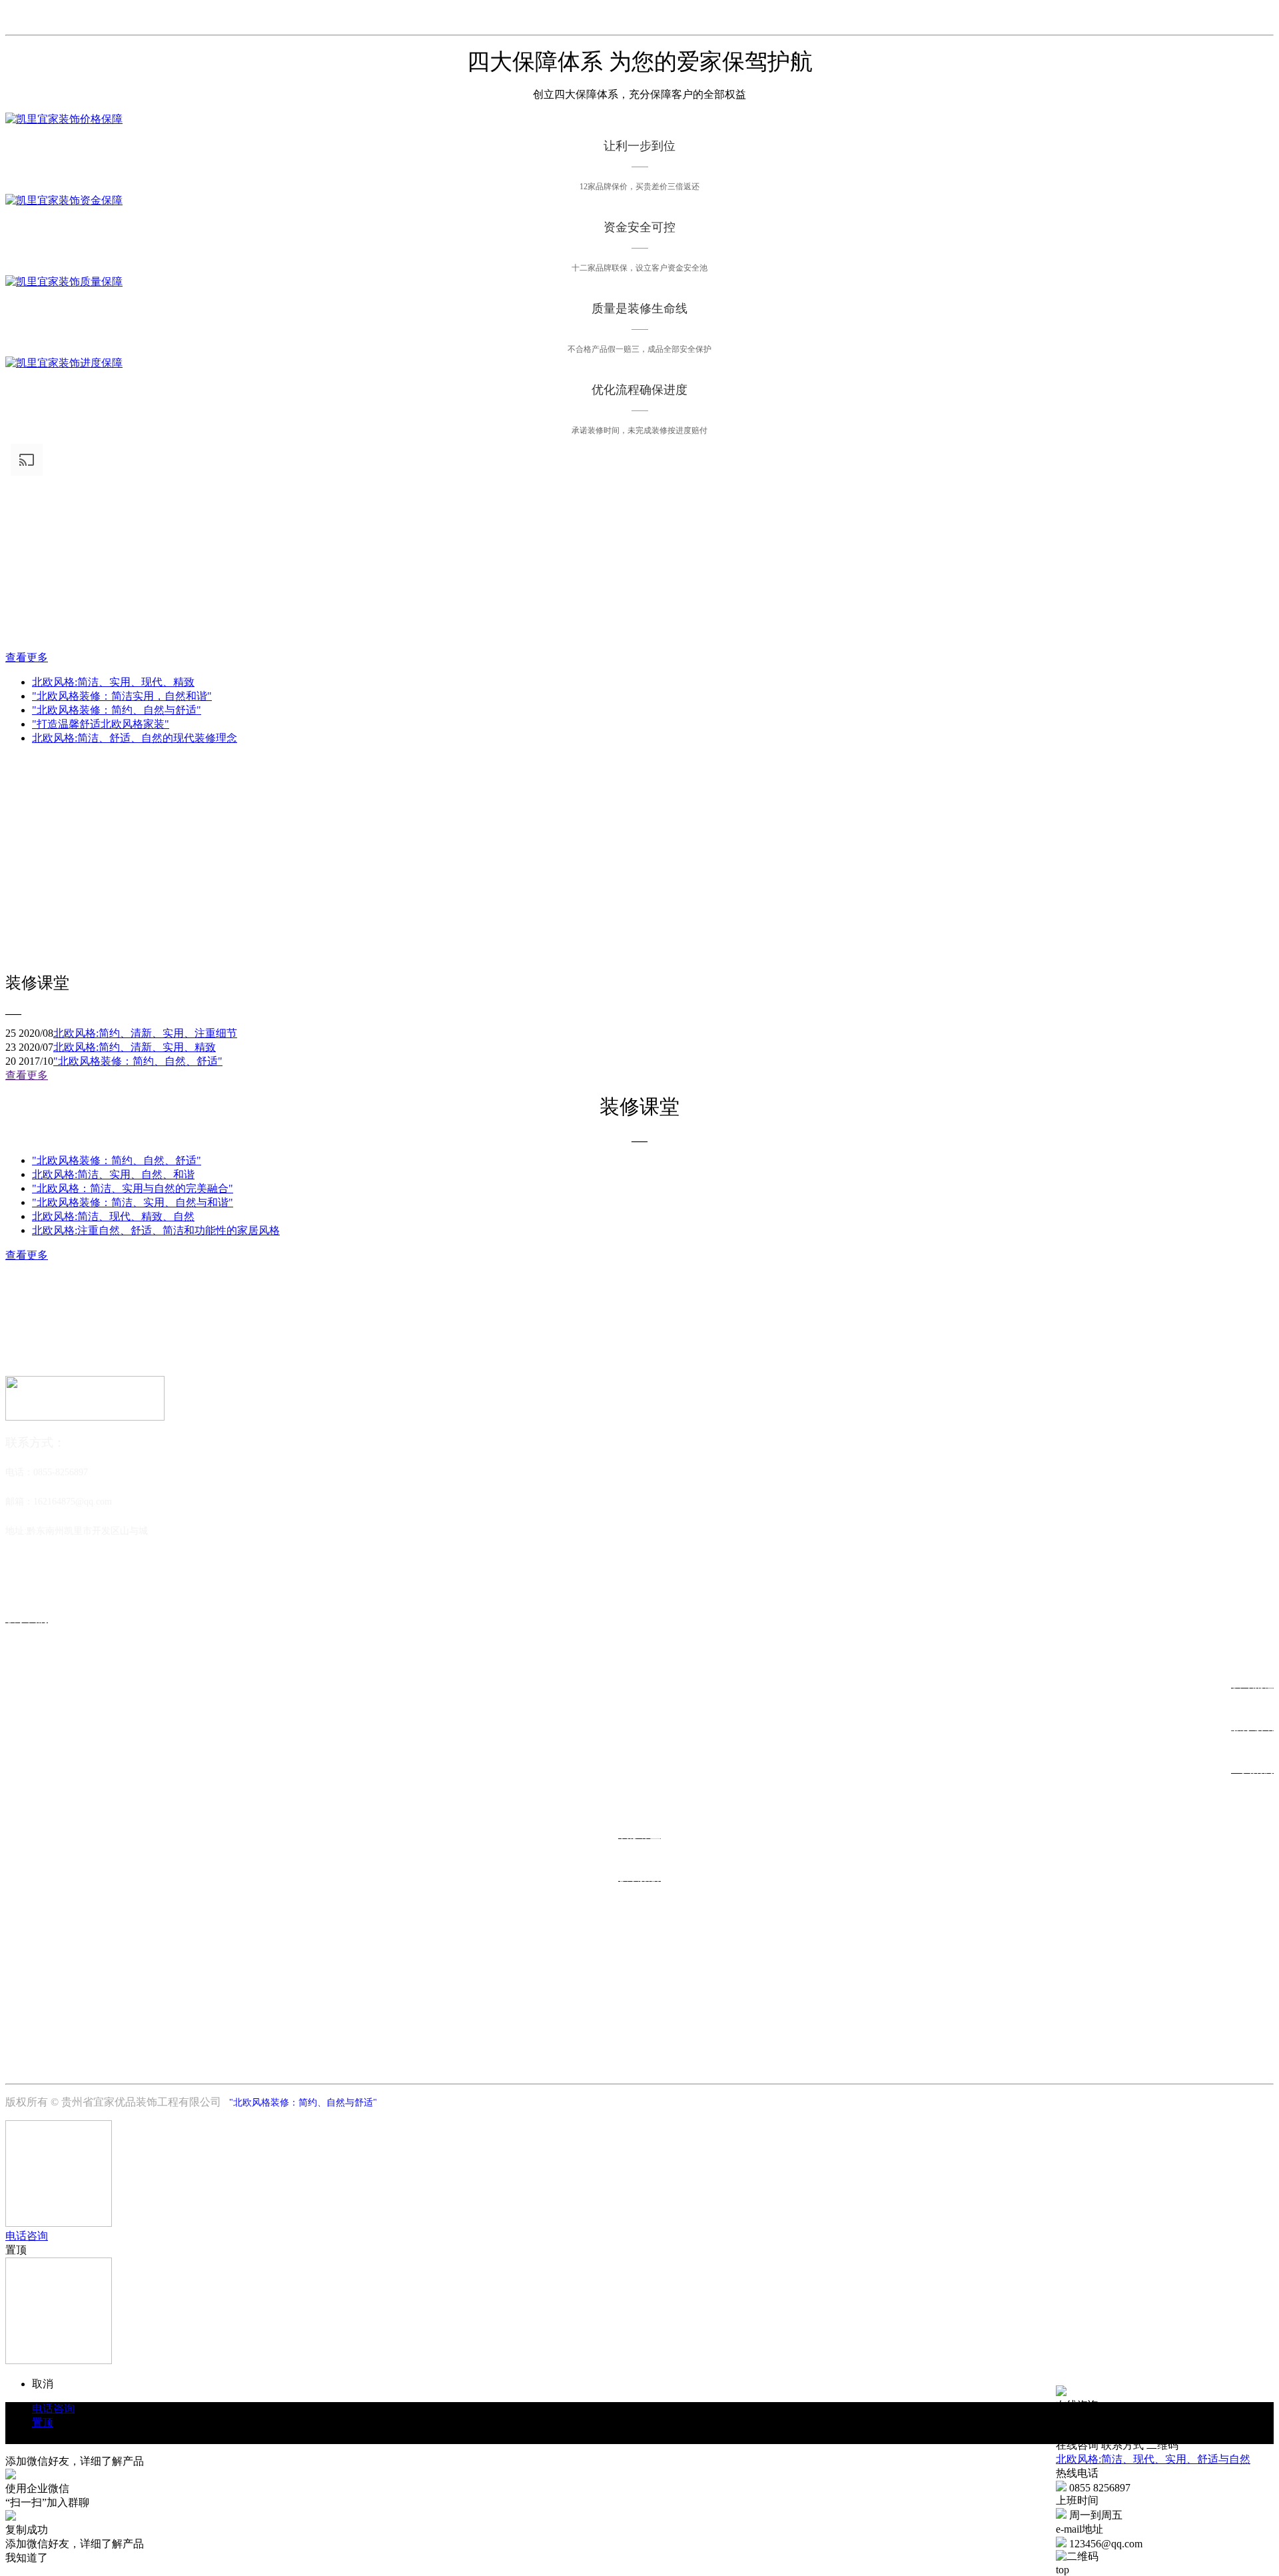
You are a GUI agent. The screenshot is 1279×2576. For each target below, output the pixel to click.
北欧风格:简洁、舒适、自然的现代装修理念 (135, 738)
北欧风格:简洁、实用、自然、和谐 (113, 1174)
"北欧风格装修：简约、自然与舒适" (117, 710)
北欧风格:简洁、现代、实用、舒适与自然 (1153, 2459)
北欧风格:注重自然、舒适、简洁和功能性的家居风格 (156, 1230)
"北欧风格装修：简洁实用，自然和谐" (122, 696)
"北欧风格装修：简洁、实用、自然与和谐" (133, 1202)
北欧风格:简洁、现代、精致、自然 (113, 1216)
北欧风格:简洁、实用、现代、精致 (113, 682)
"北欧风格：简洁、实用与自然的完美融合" (133, 1188)
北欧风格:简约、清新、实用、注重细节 (145, 1033)
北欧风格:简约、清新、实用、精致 (135, 1047)
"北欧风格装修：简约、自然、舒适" (138, 1061)
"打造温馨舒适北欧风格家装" (101, 724)
